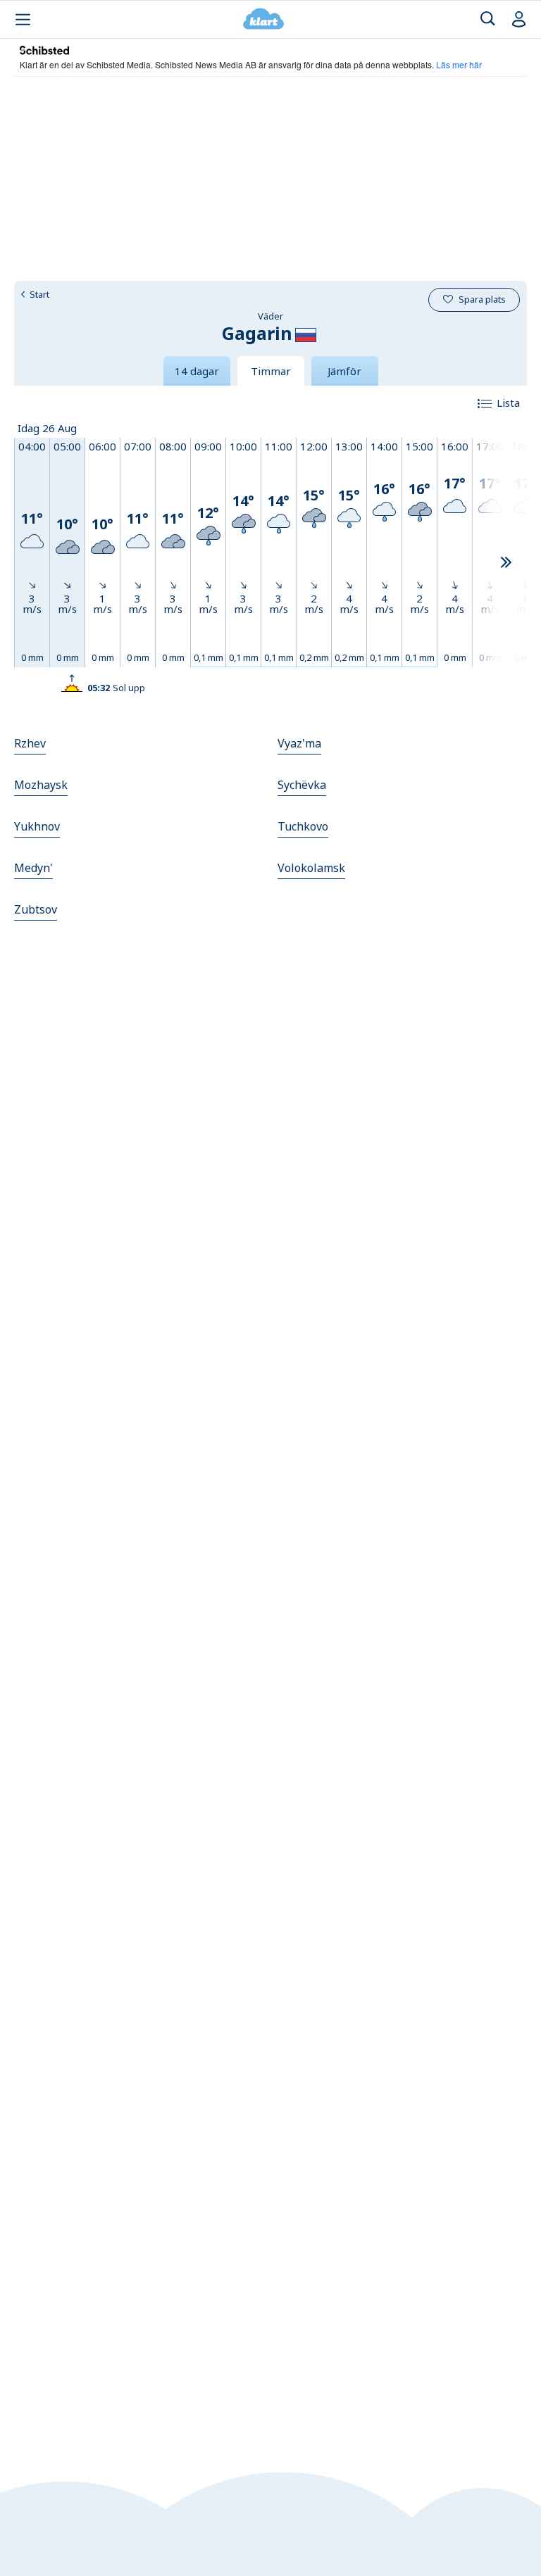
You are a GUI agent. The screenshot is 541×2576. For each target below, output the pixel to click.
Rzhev (30, 743)
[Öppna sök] (488, 19)
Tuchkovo (303, 826)
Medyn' (33, 868)
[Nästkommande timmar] (506, 563)
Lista (508, 403)
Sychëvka (302, 785)
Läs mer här (459, 64)
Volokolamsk (311, 868)
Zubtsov (36, 909)
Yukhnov (37, 826)
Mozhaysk (41, 785)
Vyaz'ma (299, 743)
